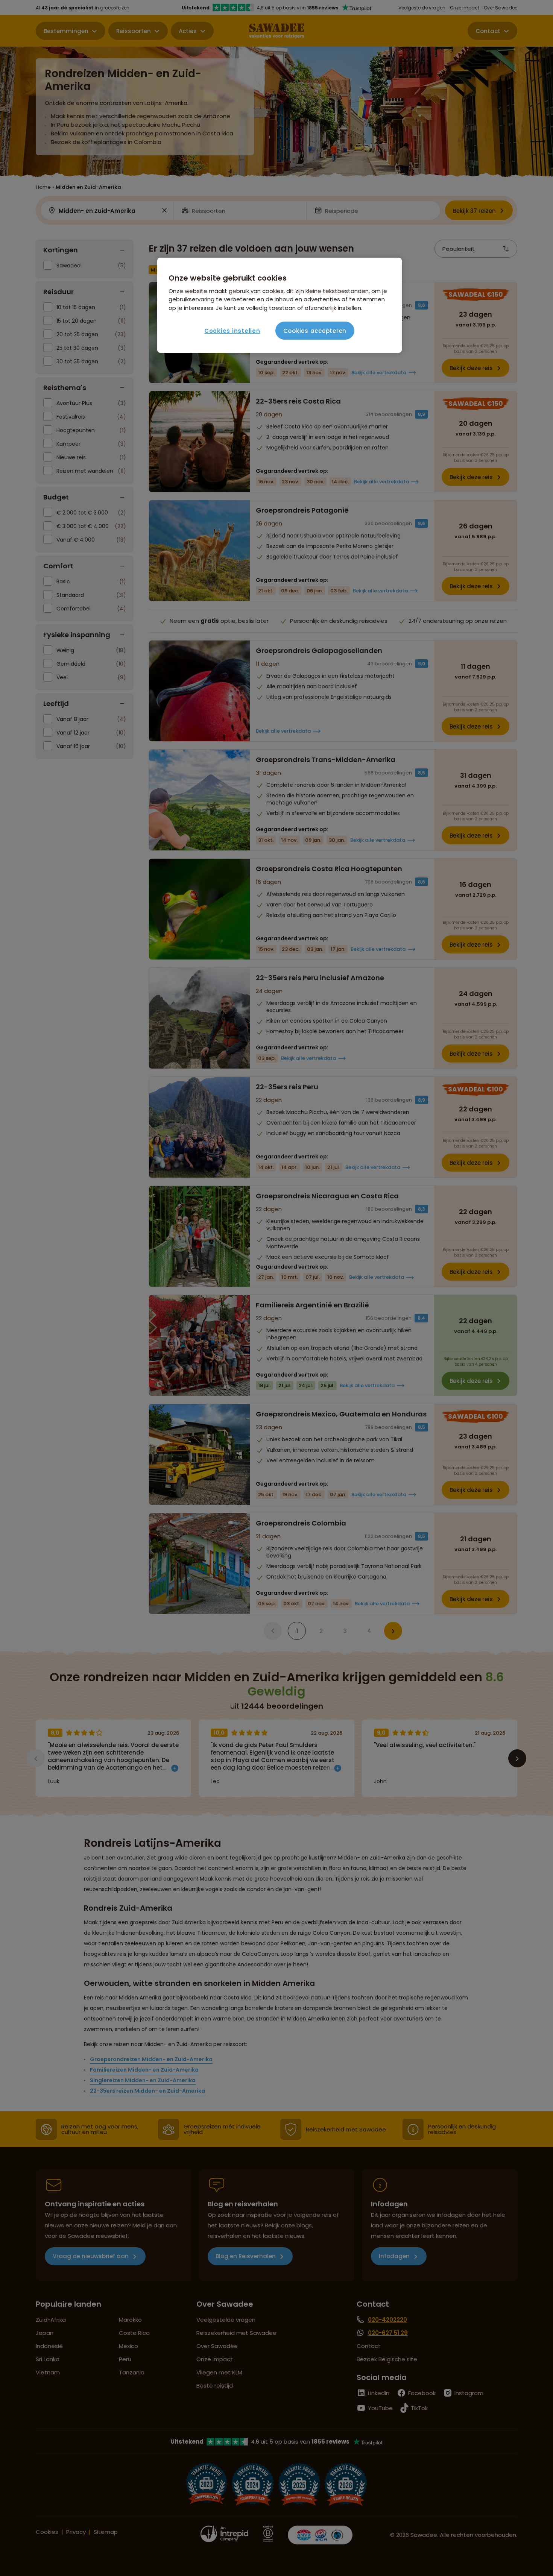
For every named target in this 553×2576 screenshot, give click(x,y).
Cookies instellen (232, 331)
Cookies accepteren (315, 331)
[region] (280, 305)
